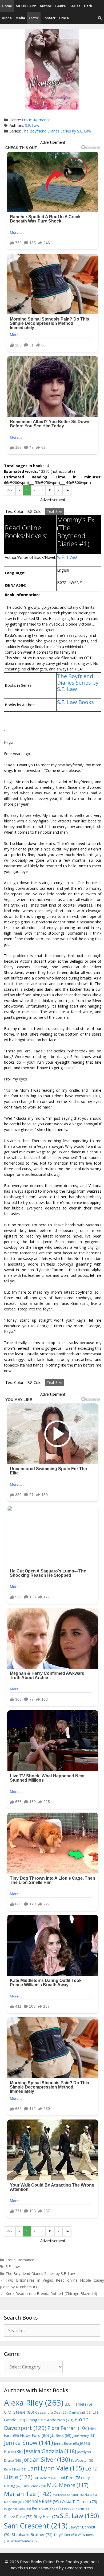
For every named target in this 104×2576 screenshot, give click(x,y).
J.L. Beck (61, 2435)
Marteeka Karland (68, 2495)
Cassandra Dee (51, 2412)
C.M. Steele (19, 2412)
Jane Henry (84, 2436)
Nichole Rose (43, 2501)
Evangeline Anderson (50, 2420)
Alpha (7, 18)
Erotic (34, 18)
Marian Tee (28, 2494)
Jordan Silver (46, 2459)
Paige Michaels (17, 2509)
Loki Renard (45, 2478)
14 (67, 490)
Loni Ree (70, 2477)
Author (46, 6)
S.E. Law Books (75, 702)
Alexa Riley (34, 2403)
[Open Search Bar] (100, 18)
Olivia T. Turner (79, 2502)
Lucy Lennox (34, 2486)
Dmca (64, 18)
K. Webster (83, 2460)
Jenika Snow (29, 2443)
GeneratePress (79, 2568)
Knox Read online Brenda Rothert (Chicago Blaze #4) (51, 2294)
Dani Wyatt (80, 2412)
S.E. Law (32, 125)
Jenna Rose (66, 2444)
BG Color (35, 511)
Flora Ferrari (68, 2428)
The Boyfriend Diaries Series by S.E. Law (57, 131)
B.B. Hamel (78, 2404)
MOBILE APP (26, 6)
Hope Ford (35, 2435)
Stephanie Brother (32, 2534)
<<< (10, 490)
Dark (88, 6)
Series (75, 6)
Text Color (14, 511)
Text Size (55, 511)
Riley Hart (46, 2517)
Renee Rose (18, 2517)
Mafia (20, 18)
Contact (49, 18)
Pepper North (77, 2509)
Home (7, 6)
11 (50, 490)
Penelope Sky (47, 2508)
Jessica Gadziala (50, 2451)
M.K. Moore (68, 2485)
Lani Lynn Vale (56, 2468)
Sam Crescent (36, 2526)
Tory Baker (65, 2535)
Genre (61, 6)
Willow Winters (25, 2541)
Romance (42, 120)
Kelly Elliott (15, 2469)
